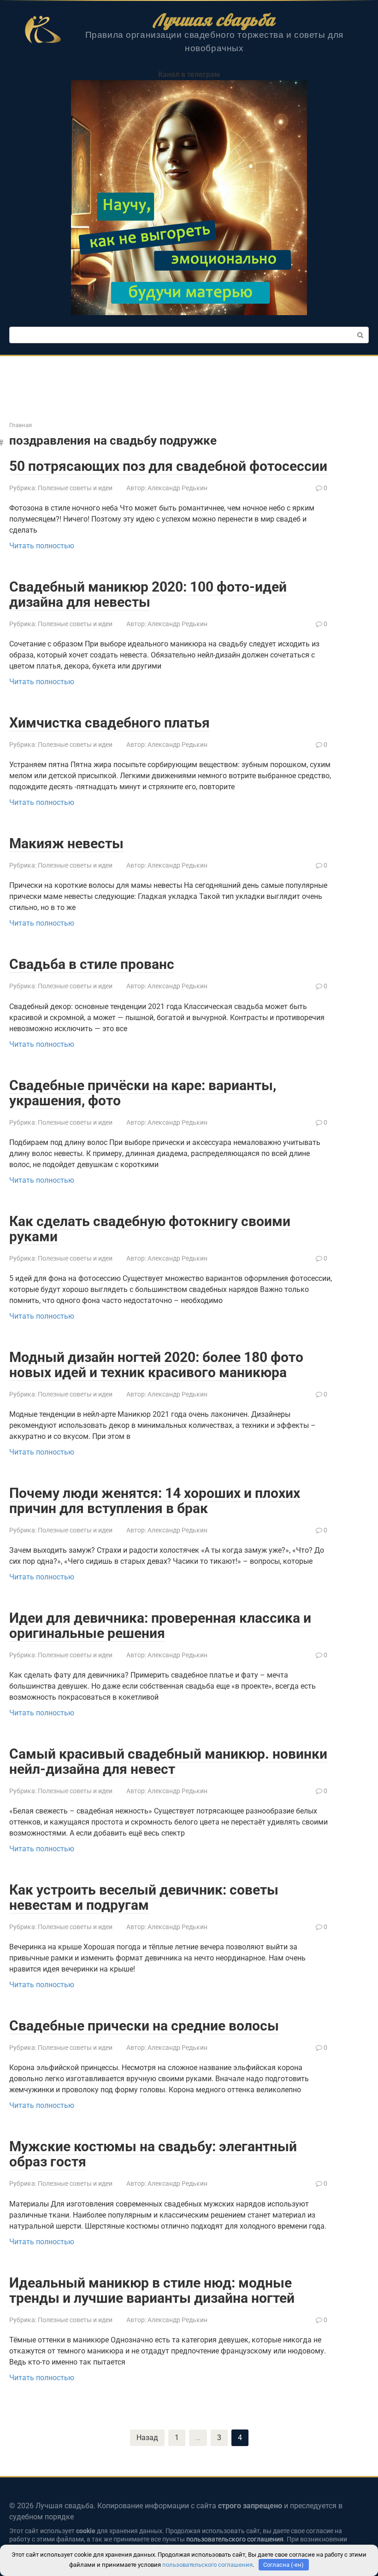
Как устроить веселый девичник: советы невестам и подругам (144, 1897)
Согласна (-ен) (283, 2565)
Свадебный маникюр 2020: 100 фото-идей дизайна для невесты (148, 594)
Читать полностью (42, 546)
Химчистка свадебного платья (109, 723)
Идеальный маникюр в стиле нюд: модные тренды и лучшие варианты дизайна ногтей (152, 2290)
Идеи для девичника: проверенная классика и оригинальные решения (160, 1625)
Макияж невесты (66, 843)
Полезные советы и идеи (75, 488)
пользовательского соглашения (235, 2539)
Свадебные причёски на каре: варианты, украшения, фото (143, 1093)
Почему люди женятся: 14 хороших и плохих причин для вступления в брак (155, 1501)
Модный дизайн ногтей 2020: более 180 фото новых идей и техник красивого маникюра (156, 1365)
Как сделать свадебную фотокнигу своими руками (150, 1229)
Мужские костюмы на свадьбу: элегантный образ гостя (153, 2154)
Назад (147, 2438)
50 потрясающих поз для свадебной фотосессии (168, 466)
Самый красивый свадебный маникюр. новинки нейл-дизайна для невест (168, 1761)
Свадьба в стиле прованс (92, 964)
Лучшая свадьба (214, 20)
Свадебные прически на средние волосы (144, 2026)
